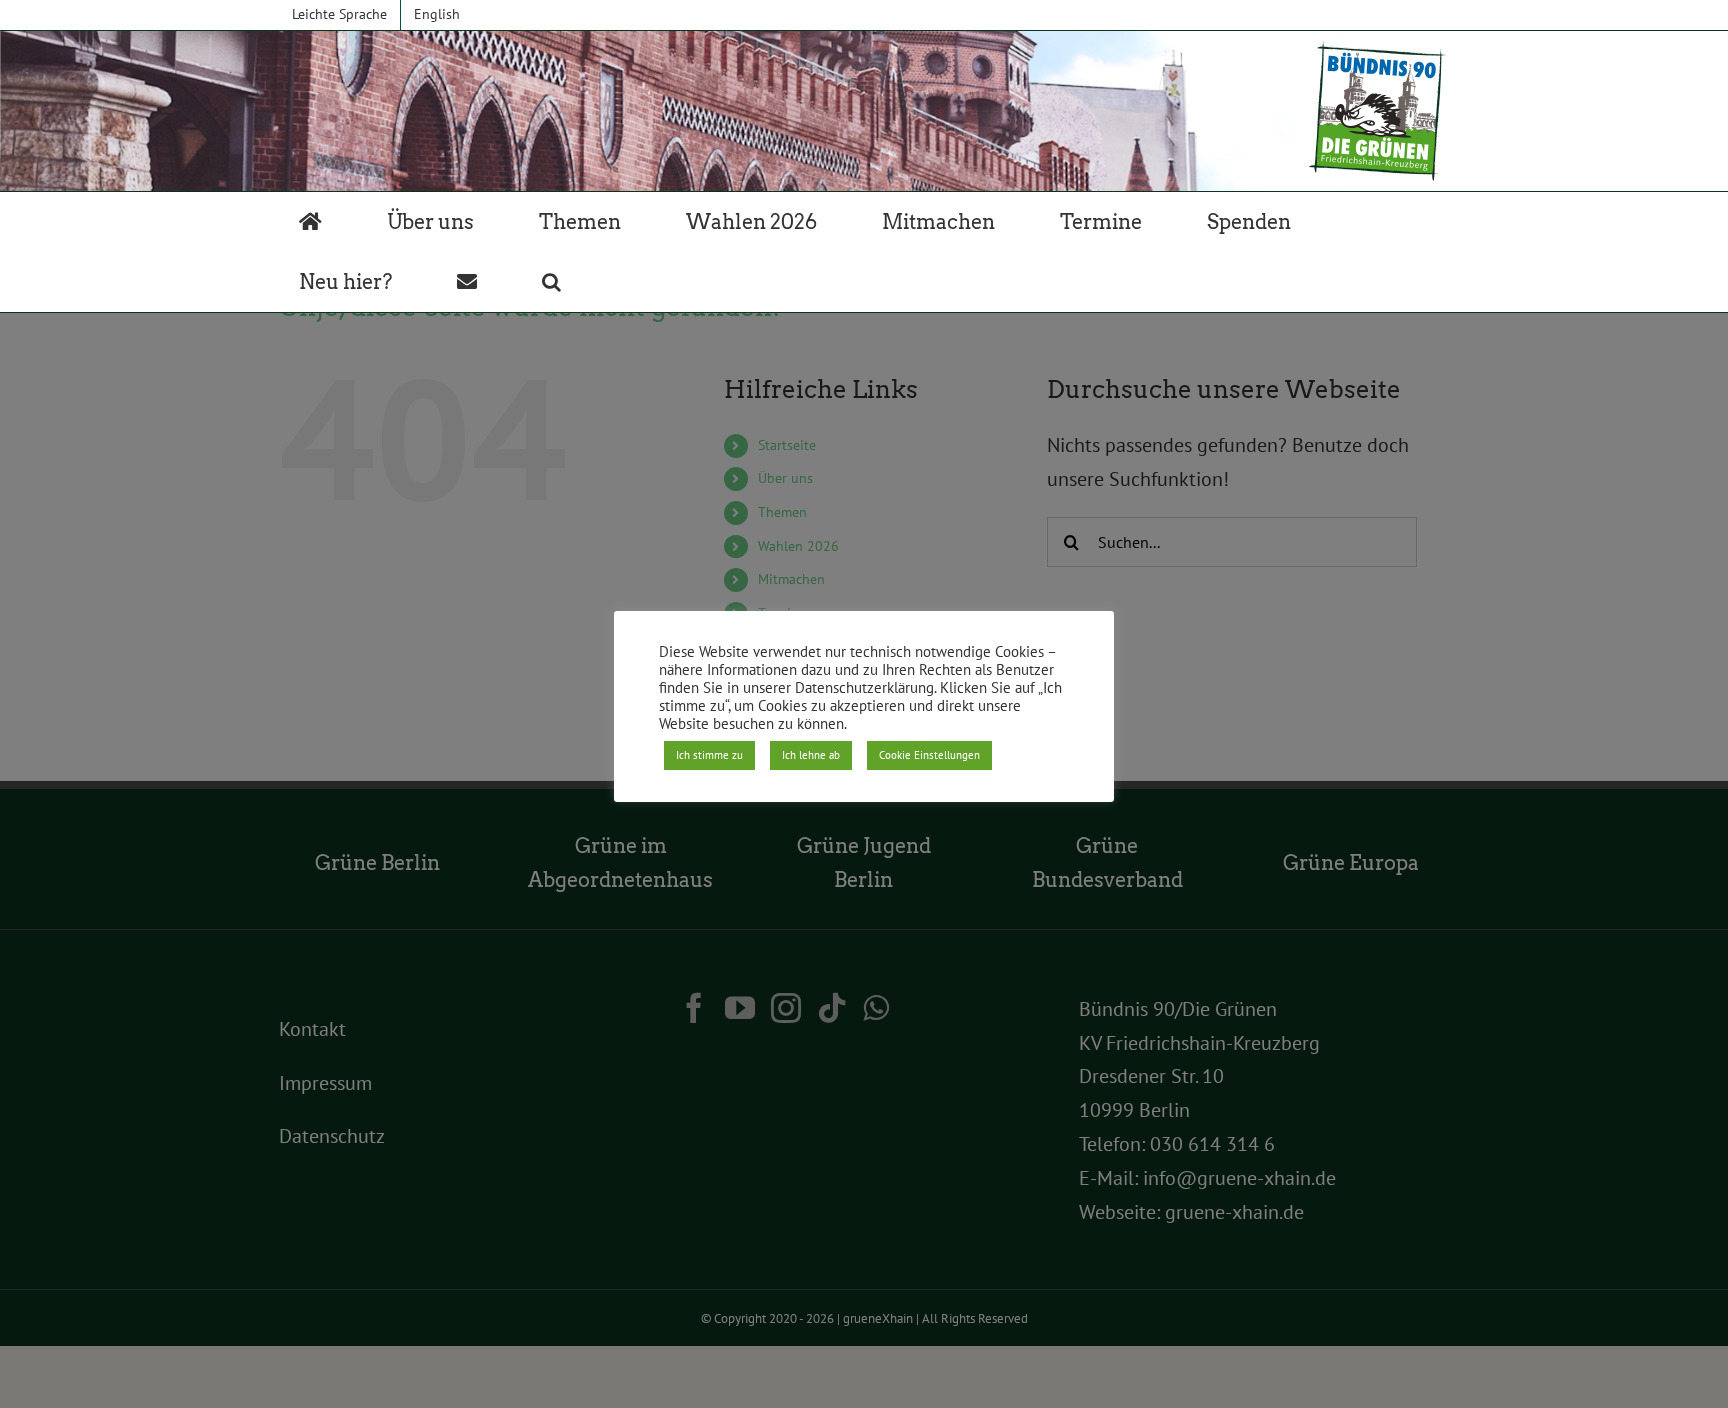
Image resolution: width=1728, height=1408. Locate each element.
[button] (551, 282)
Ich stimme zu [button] (709, 755)
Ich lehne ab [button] (811, 755)
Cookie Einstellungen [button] (929, 755)
